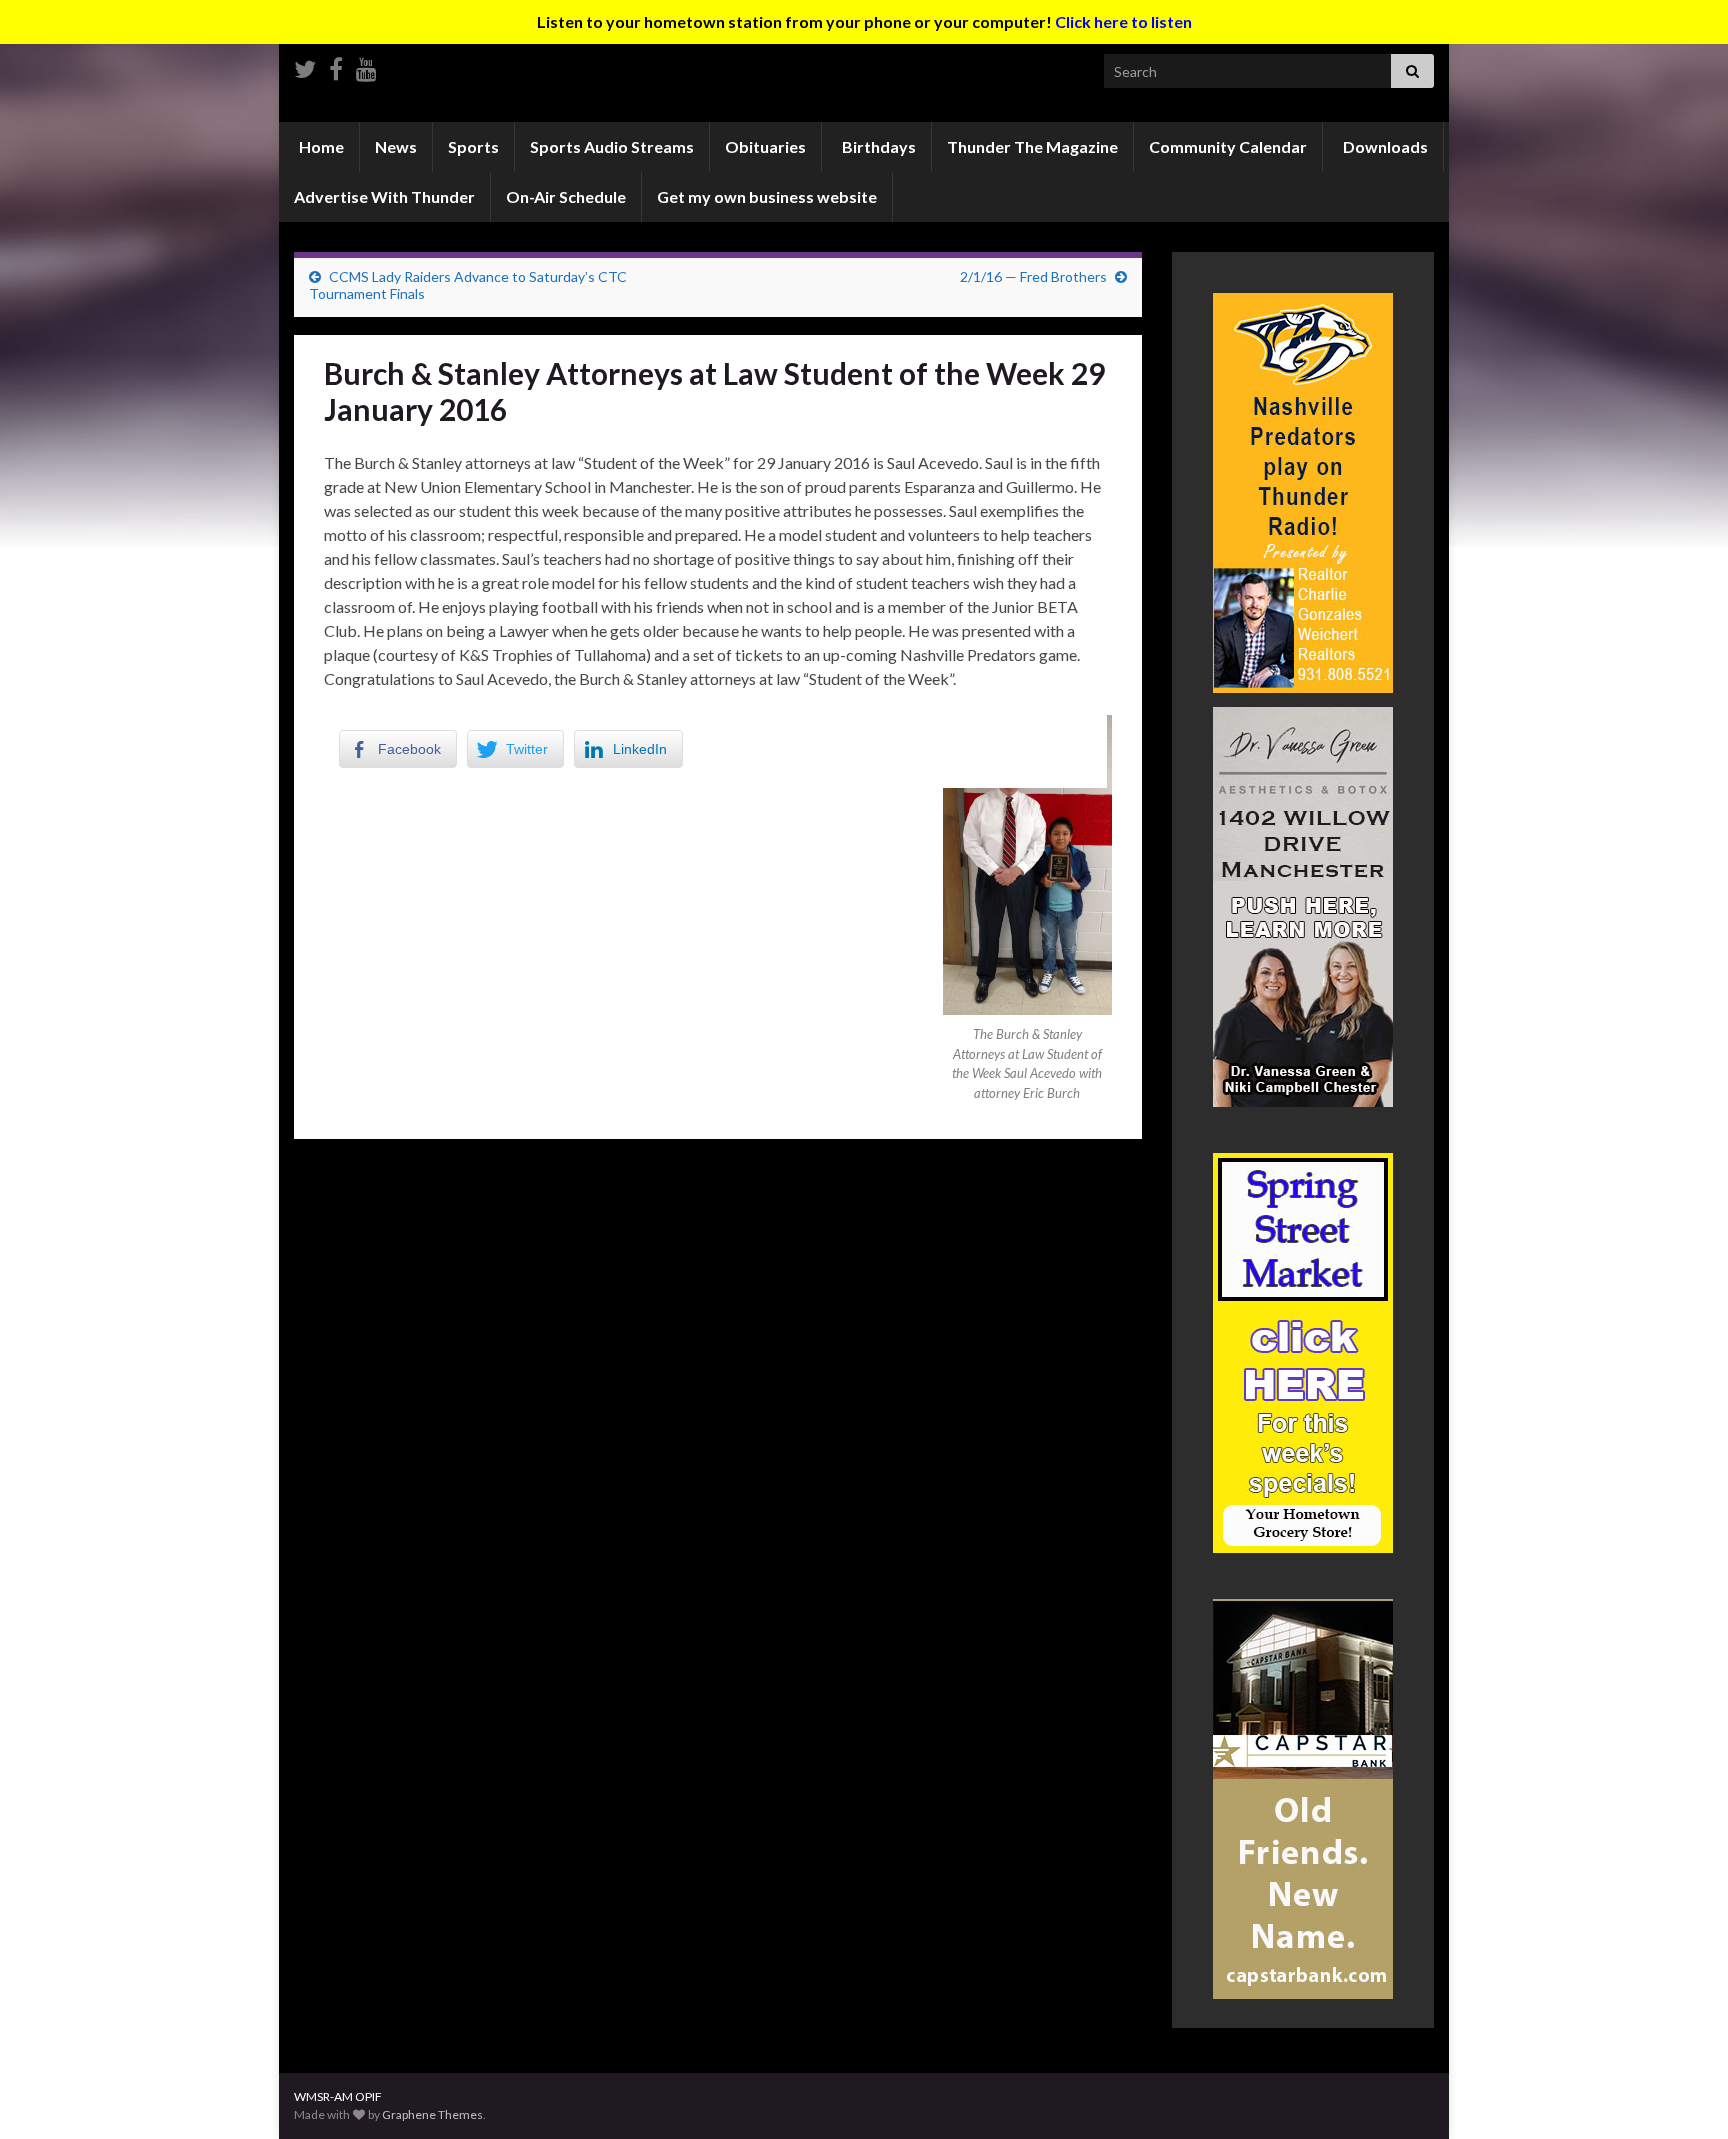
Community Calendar (1228, 146)
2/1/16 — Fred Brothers (1033, 276)
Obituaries (765, 146)
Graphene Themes (432, 2114)
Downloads (1384, 146)
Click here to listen (1123, 21)
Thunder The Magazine (1032, 146)
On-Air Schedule (566, 196)
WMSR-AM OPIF (338, 2096)
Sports (473, 146)
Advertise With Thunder (384, 196)
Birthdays (877, 146)
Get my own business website (767, 196)
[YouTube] (366, 65)
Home (320, 146)
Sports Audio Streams (612, 146)
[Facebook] (336, 65)
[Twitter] (305, 65)
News (396, 146)
